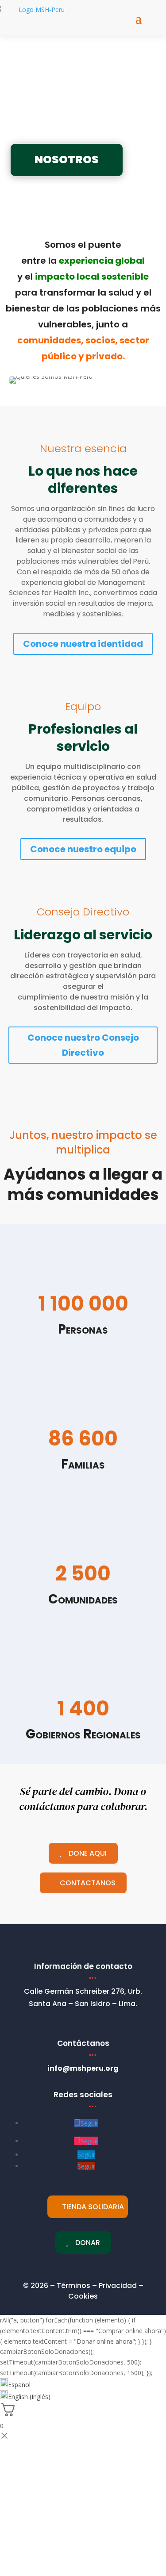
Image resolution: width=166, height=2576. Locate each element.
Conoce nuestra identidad (83, 644)
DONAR (88, 2243)
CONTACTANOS (88, 1883)
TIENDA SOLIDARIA (93, 2207)
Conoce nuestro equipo (83, 849)
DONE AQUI (88, 1853)
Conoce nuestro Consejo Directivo (83, 1045)
